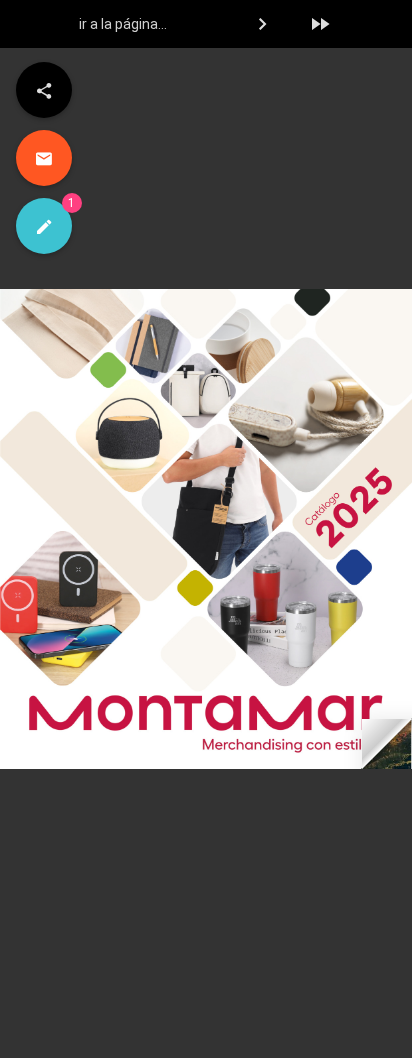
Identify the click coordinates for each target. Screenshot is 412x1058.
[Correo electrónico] (44, 158)
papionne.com (373, 1043)
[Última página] (320, 24)
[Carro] (356, 25)
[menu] (44, 90)
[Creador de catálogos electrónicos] (44, 226)
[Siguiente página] (262, 24)
